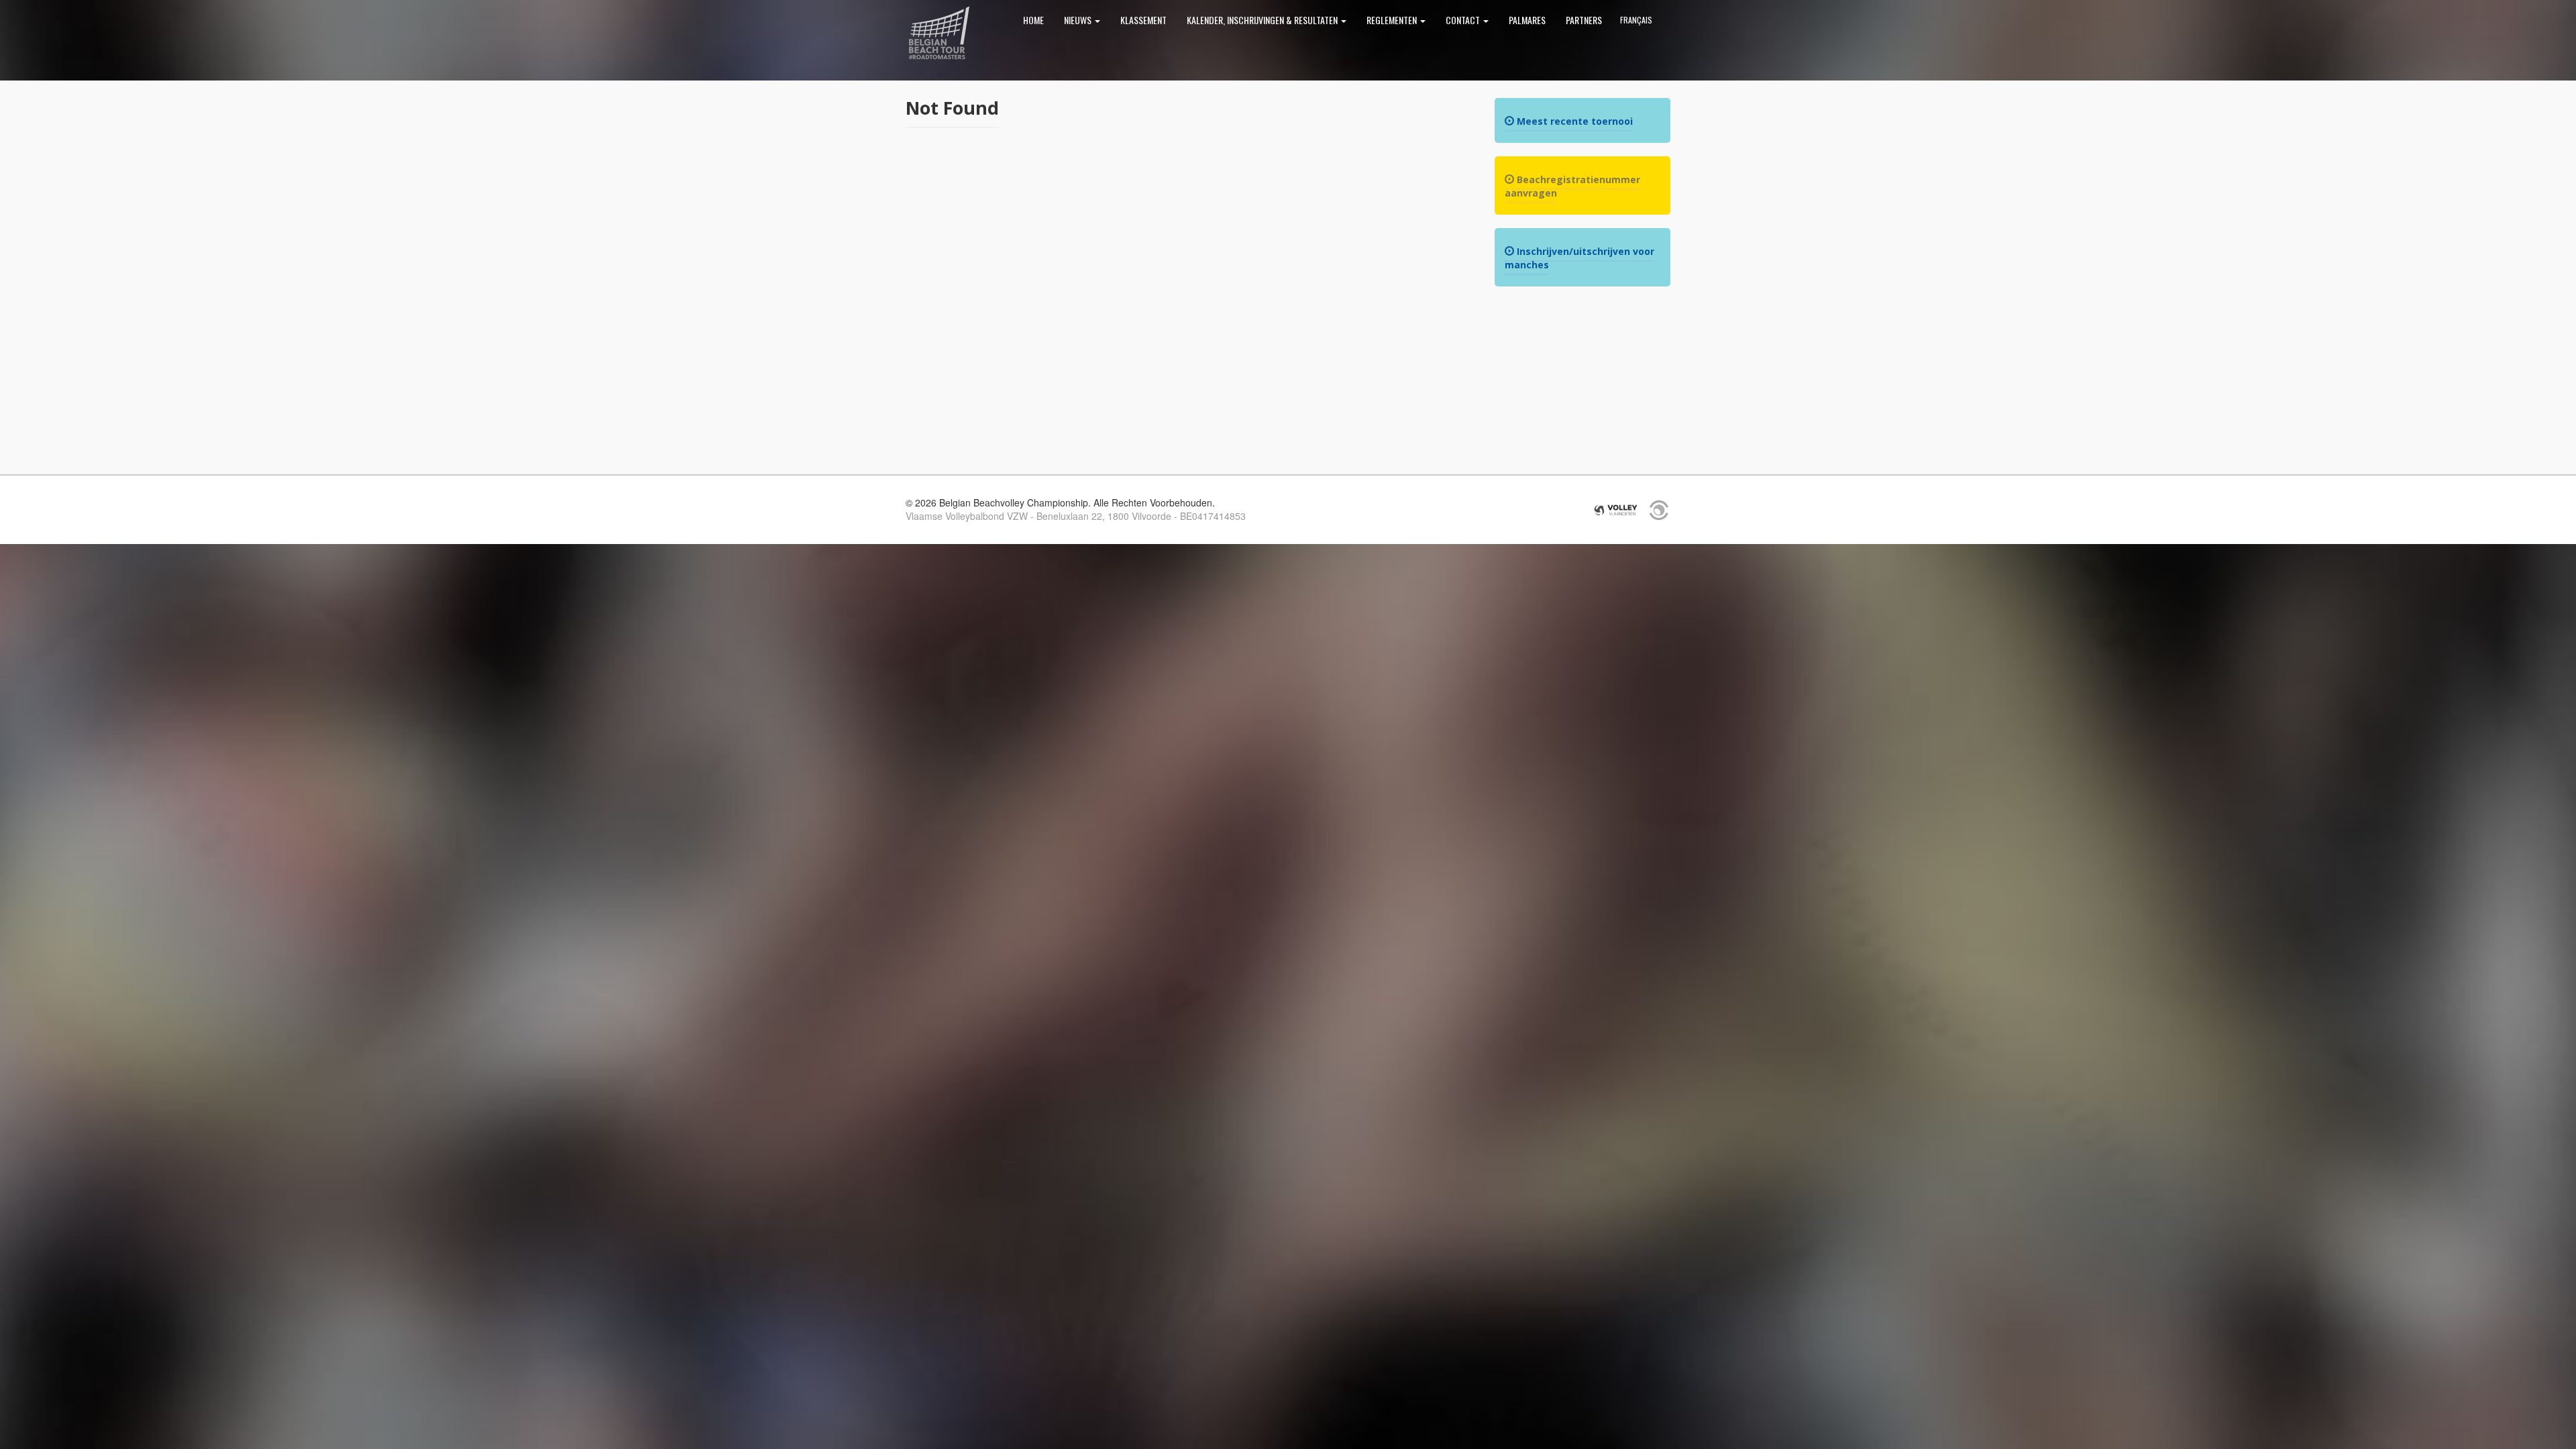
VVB (1616, 510)
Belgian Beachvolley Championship (939, 34)
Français (1636, 20)
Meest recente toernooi (1573, 121)
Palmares (1527, 20)
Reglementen (1393, 20)
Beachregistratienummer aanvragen (1572, 186)
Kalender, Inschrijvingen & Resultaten (1263, 20)
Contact (1464, 20)
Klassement (1143, 20)
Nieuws (1079, 20)
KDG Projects (1659, 510)
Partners (1584, 20)
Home (1033, 20)
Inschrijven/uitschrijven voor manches (1579, 258)
